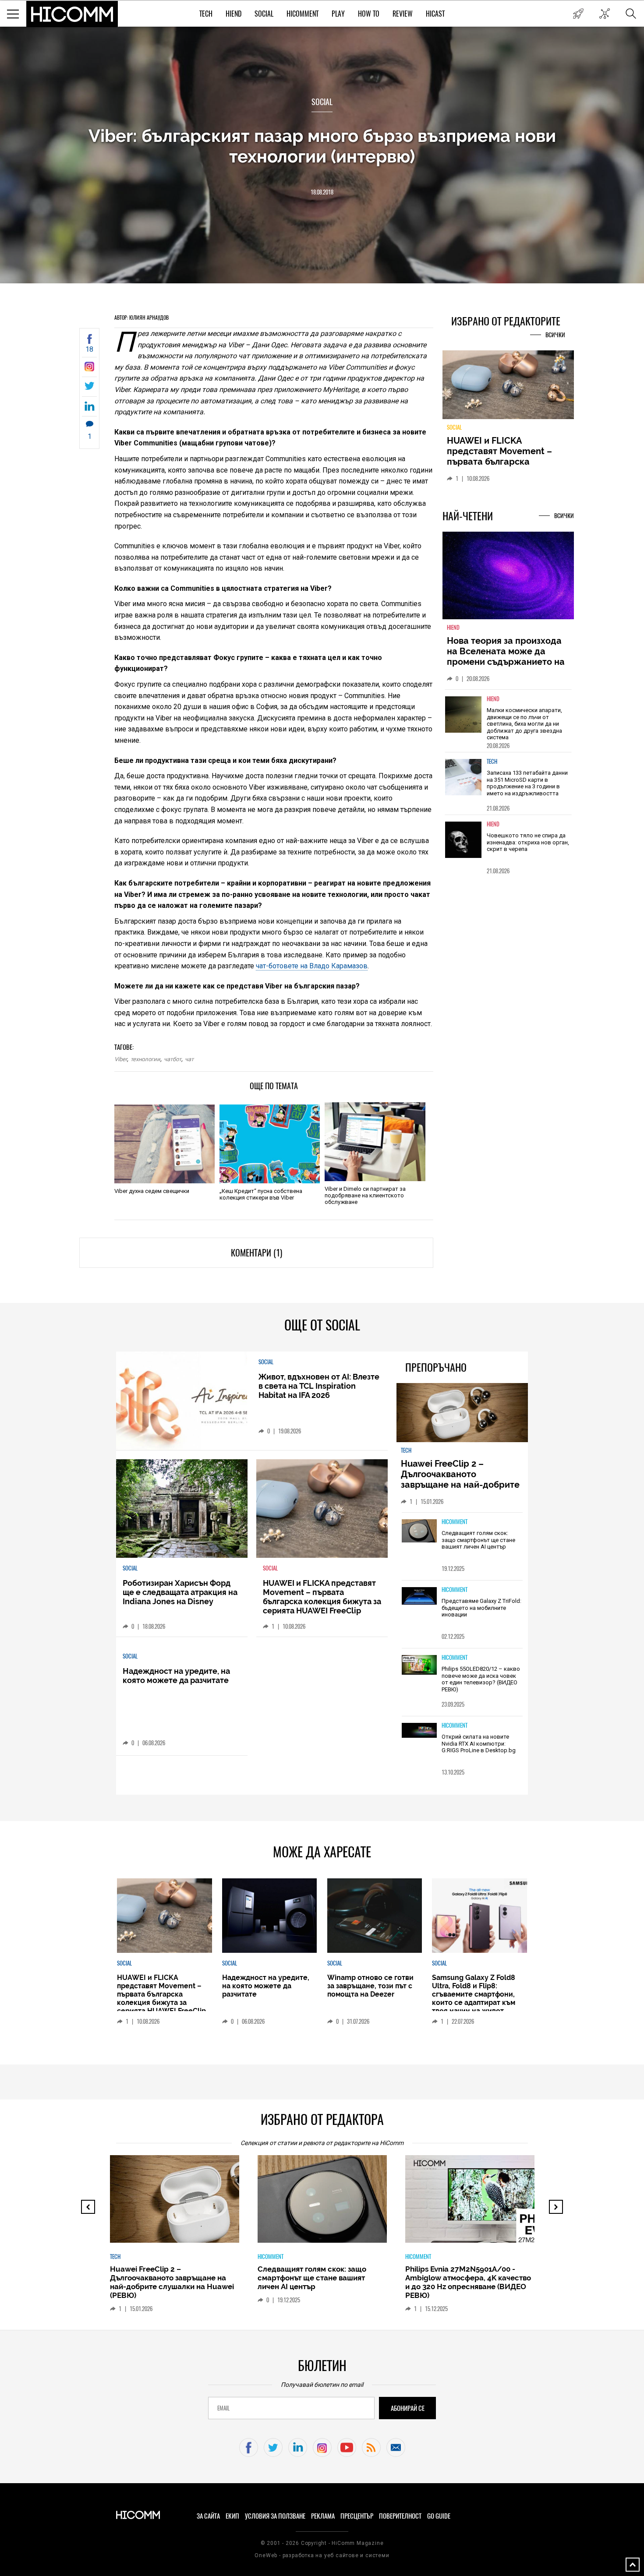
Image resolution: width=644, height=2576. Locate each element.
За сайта (208, 2516)
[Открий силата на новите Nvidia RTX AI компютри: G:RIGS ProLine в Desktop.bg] (419, 1731)
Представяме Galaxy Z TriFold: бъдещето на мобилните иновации (481, 1608)
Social (264, 14)
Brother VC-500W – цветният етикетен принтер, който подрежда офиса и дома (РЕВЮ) (464, 2278)
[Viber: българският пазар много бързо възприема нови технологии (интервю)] (89, 369)
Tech (206, 14)
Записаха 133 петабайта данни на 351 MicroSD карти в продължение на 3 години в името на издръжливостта (527, 788)
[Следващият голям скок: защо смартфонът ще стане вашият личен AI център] (419, 1531)
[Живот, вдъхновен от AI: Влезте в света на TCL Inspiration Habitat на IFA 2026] (182, 1401)
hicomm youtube (347, 2447)
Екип (232, 2516)
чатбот (173, 1059)
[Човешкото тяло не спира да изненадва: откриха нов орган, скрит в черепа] (464, 845)
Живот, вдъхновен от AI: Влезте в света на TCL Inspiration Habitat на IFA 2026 (319, 1386)
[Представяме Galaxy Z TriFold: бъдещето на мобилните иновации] (419, 1597)
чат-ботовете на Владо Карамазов (312, 966)
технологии (145, 1059)
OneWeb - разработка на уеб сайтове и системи (322, 2555)
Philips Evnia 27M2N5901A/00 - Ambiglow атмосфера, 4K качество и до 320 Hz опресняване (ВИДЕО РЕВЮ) (320, 2282)
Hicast (435, 14)
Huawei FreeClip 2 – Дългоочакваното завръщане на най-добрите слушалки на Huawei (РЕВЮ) (462, 1479)
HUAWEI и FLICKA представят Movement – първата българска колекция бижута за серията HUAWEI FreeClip (322, 1597)
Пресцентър (357, 2516)
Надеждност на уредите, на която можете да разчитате (508, 451)
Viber (121, 1059)
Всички (555, 335)
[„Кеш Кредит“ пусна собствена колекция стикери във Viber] (270, 1144)
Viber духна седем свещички (152, 1191)
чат (189, 1059)
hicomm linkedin (298, 2447)
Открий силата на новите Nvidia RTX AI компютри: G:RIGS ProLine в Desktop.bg (479, 1743)
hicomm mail (396, 2447)
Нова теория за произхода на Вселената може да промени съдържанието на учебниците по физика (506, 662)
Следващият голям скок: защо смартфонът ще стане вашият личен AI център (478, 1540)
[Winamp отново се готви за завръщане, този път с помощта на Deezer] (375, 1916)
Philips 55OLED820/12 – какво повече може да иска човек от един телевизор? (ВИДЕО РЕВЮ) (481, 1679)
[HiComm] (72, 14)
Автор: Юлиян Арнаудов (142, 318)
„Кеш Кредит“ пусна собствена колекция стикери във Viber (261, 1194)
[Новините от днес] (578, 14)
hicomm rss (371, 2447)
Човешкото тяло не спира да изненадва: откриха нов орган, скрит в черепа (528, 847)
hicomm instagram (322, 2447)
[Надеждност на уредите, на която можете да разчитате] (508, 388)
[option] (508, 726)
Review (403, 14)
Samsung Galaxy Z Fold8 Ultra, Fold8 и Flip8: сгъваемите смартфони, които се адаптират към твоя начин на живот (474, 1994)
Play (338, 14)
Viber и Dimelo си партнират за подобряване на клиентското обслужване (365, 1195)
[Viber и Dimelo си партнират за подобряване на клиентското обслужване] (375, 1142)
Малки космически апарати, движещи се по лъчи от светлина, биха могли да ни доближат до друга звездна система (524, 729)
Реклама (323, 2516)
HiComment (303, 14)
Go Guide (439, 2516)
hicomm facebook (249, 2447)
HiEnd (234, 14)
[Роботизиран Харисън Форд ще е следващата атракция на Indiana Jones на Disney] (182, 1509)
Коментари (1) (257, 1253)
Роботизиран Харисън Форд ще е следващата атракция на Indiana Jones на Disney (180, 1592)
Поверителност (400, 2516)
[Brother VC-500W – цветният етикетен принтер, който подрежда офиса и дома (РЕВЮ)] (478, 2203)
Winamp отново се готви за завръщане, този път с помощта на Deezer (370, 1986)
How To (369, 14)
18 (89, 349)
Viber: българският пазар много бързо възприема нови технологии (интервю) (322, 146)
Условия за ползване (275, 2516)
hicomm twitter (273, 2447)
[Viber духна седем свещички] (165, 1144)
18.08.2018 (322, 192)
